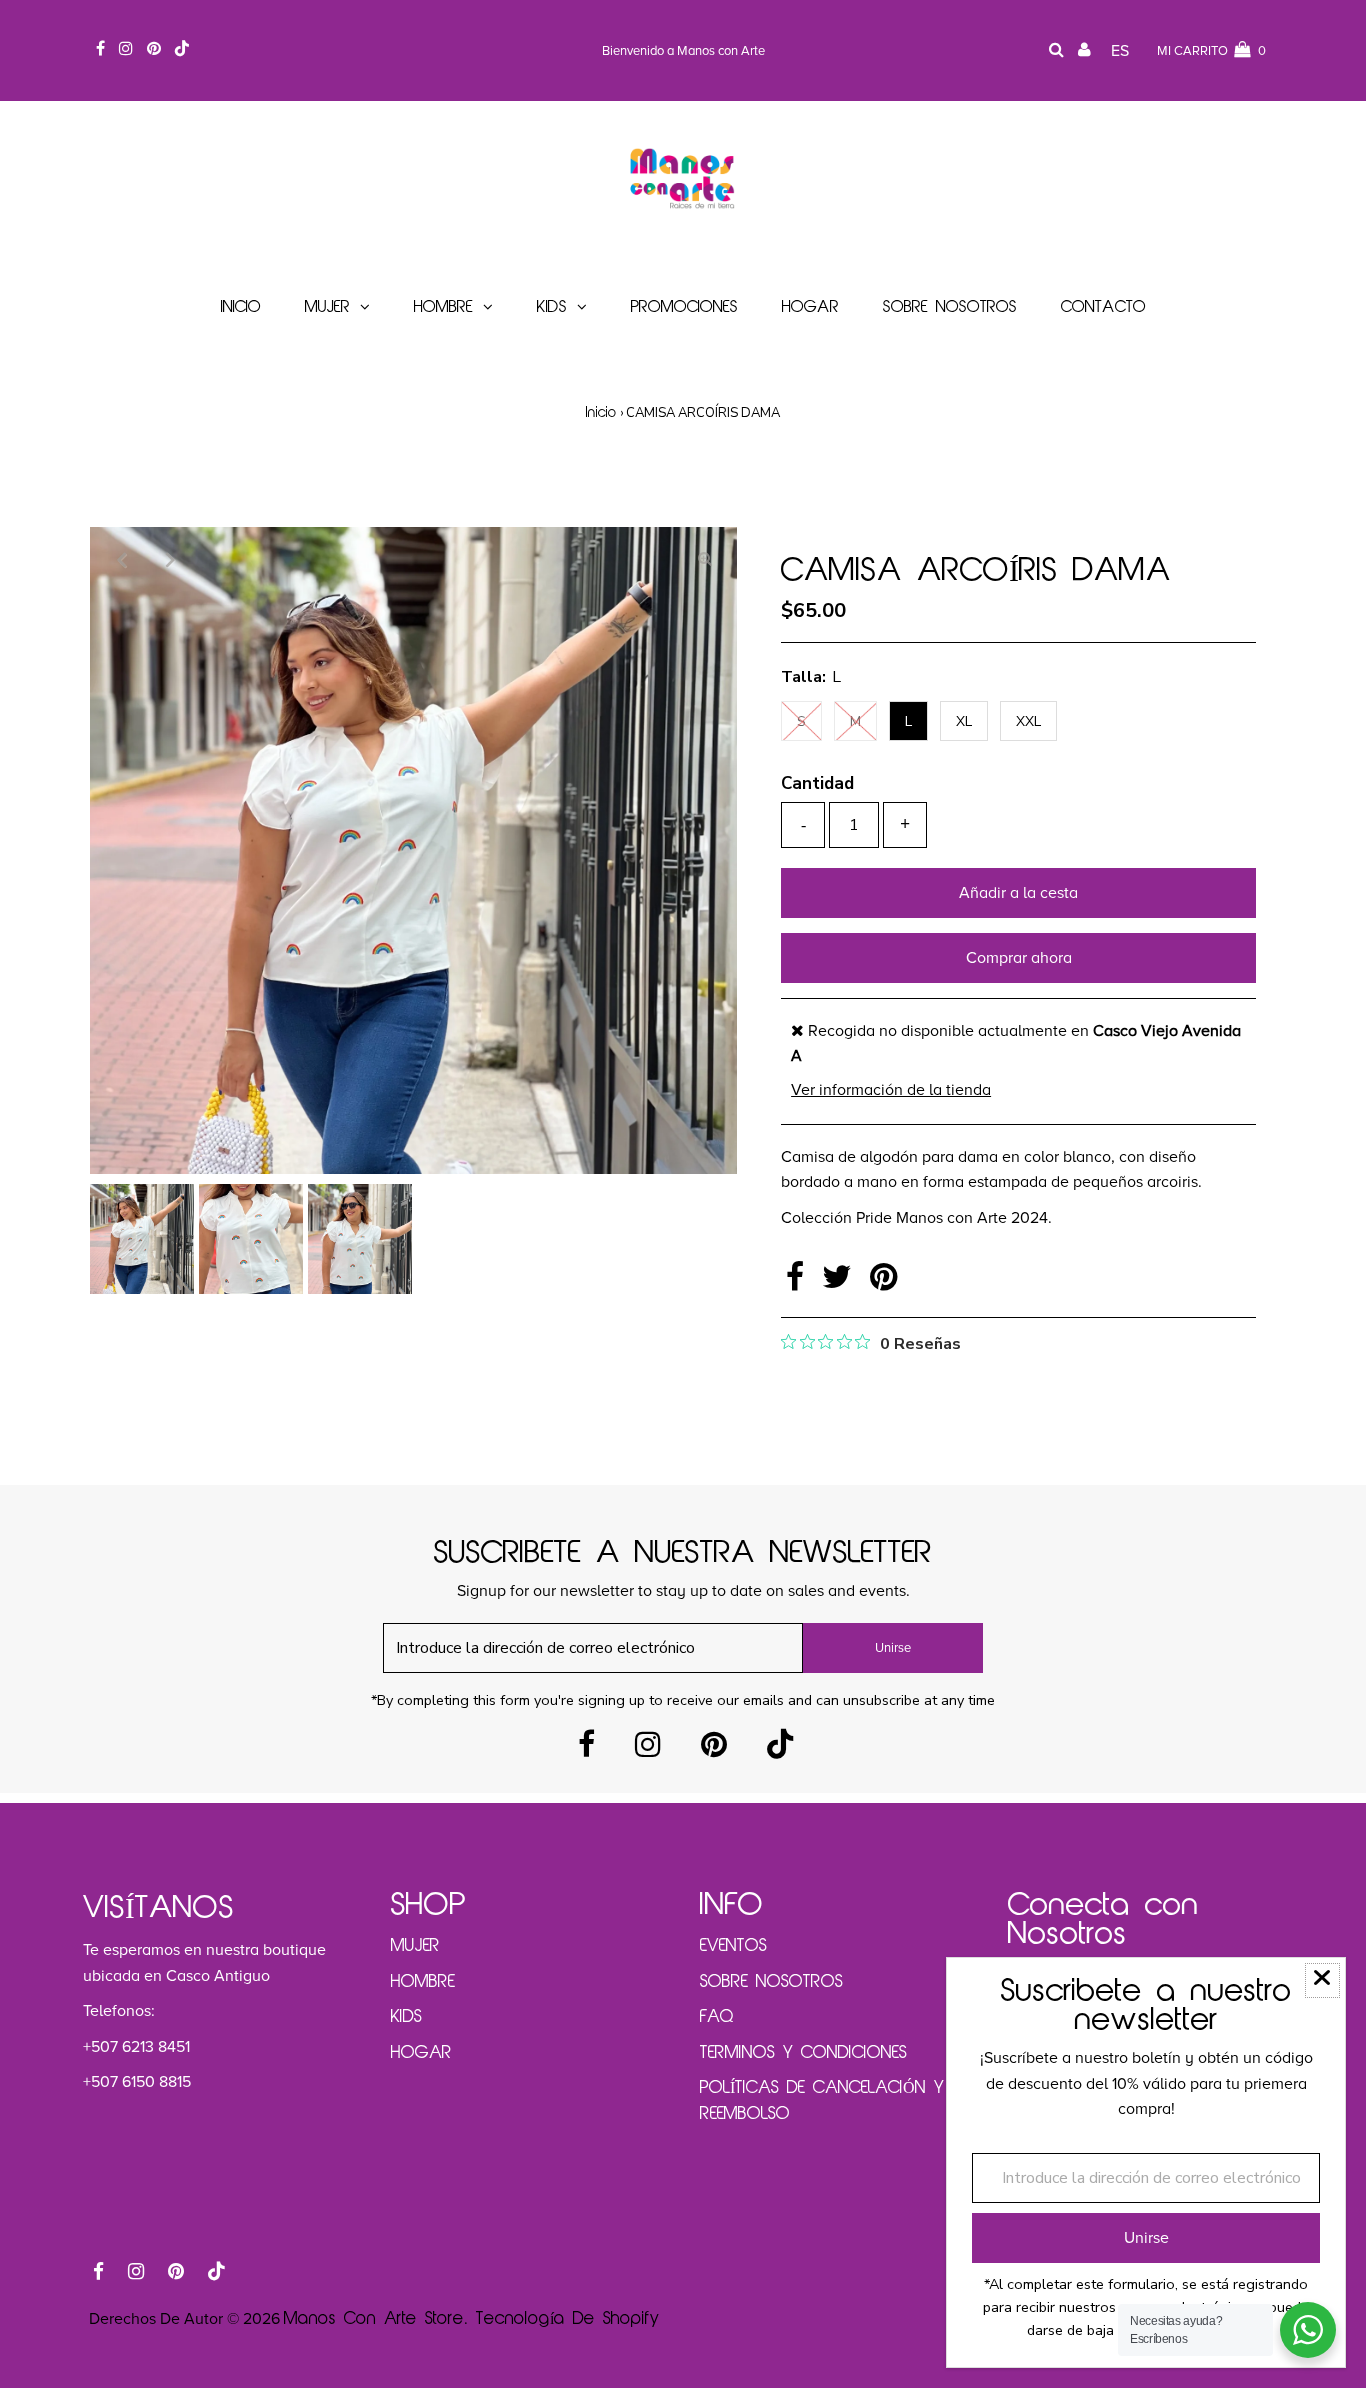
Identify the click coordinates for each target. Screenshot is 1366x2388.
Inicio (601, 413)
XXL (1028, 721)
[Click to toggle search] (1056, 51)
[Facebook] (586, 1750)
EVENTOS (733, 1946)
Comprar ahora (1019, 958)
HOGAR (421, 2053)
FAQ (717, 2017)
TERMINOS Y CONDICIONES (803, 2053)
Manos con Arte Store (374, 2319)
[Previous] (122, 559)
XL (964, 721)
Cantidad (817, 783)
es (1120, 51)
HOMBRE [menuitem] (443, 307)
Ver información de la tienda (891, 1090)
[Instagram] (648, 1750)
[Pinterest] (714, 1750)
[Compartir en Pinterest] (883, 1283)
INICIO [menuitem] (241, 307)
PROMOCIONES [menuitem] (684, 307)
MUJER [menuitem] (327, 307)
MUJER (415, 1946)
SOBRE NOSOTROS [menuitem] (950, 307)
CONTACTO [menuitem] (1103, 307)
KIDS (406, 2017)
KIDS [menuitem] (552, 307)
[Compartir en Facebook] (799, 1283)
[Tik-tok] (780, 1750)
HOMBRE (423, 1982)
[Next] (171, 559)
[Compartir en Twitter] (841, 1283)
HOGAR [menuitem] (810, 307)
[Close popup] (1322, 1980)
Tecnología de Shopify (568, 2319)
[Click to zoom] (705, 559)
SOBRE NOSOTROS (771, 1982)
